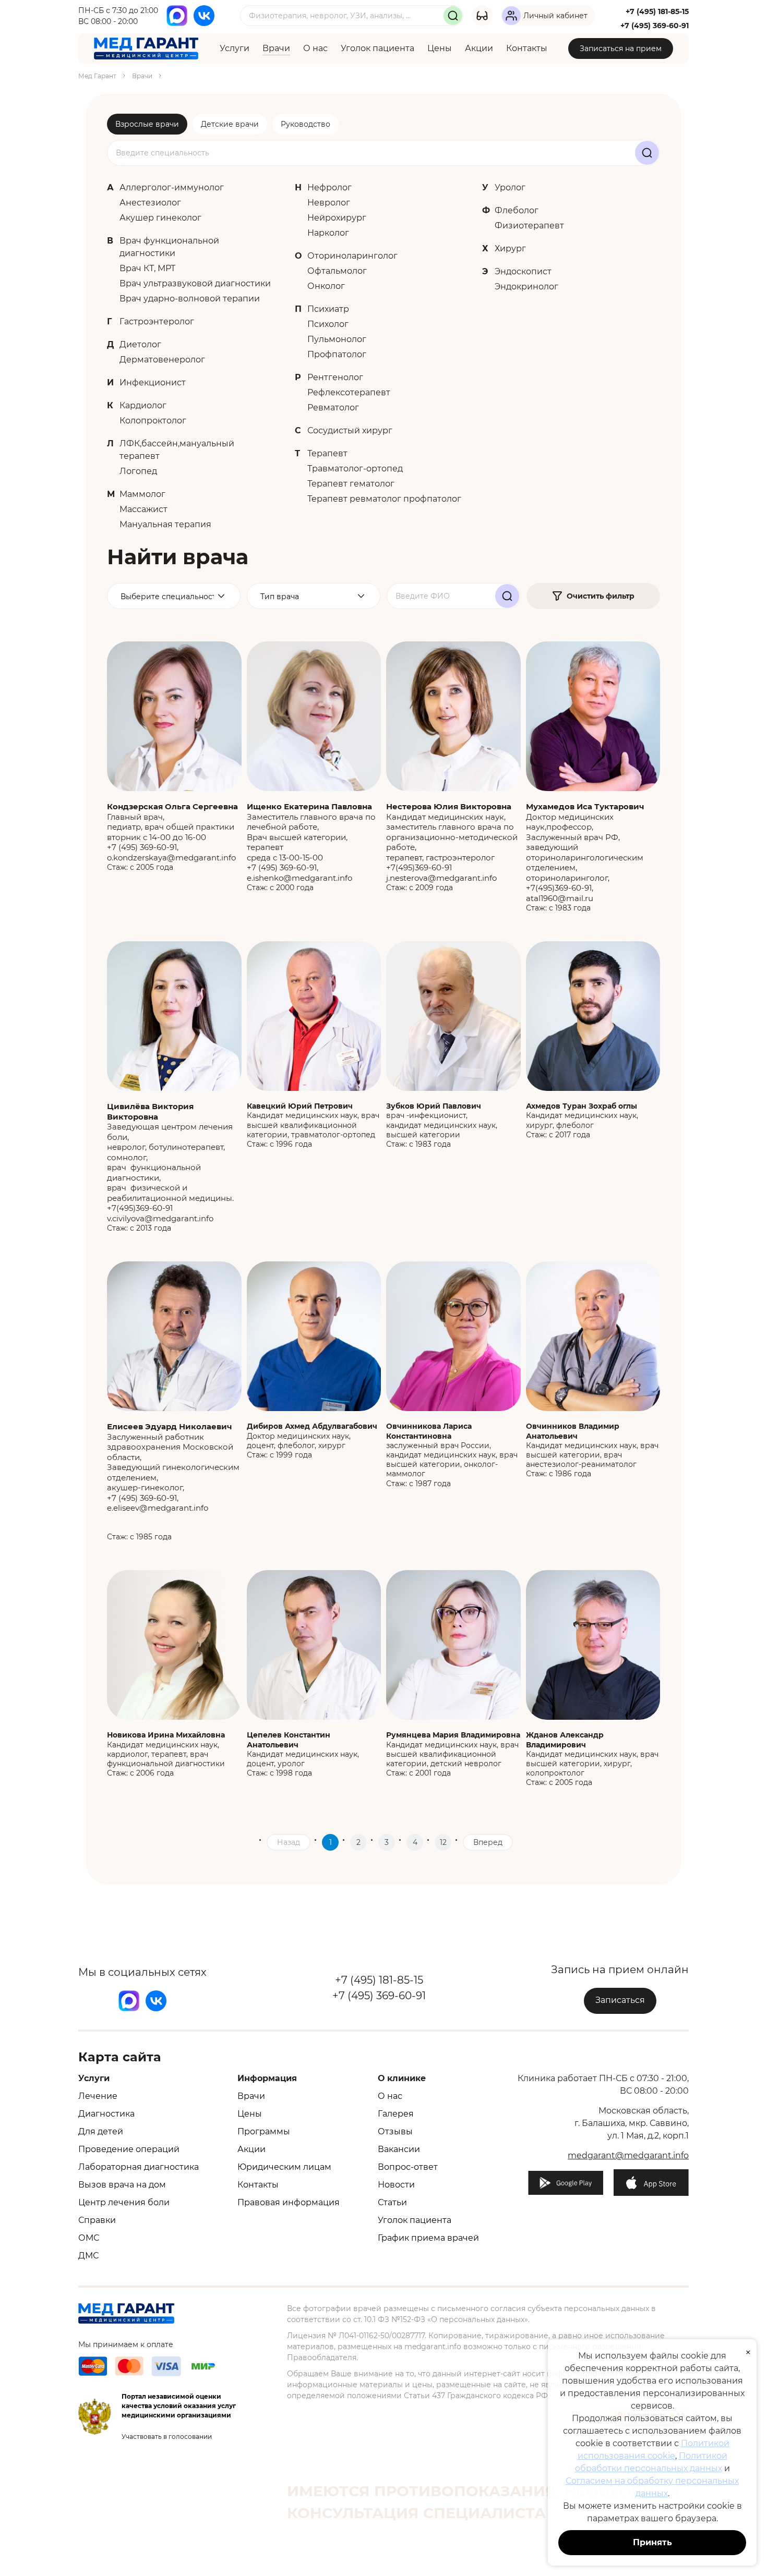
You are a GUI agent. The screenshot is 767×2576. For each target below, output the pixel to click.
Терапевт (327, 453)
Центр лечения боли (124, 2202)
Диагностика (106, 2114)
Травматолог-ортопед (355, 469)
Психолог (328, 324)
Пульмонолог (337, 339)
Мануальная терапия (165, 524)
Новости (396, 2185)
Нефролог (329, 187)
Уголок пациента (377, 48)
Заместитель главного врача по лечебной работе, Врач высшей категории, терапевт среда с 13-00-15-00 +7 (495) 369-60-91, (311, 837)
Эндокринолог (526, 287)
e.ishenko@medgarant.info (299, 878)
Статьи (392, 2202)
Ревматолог (333, 408)
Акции (479, 48)
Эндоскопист (523, 271)
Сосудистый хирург (350, 430)
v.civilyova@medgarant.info (160, 1218)
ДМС (88, 2256)
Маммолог (142, 494)
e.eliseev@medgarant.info (158, 1508)
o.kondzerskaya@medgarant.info (171, 858)
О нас (315, 48)
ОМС (89, 2238)
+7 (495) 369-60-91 (655, 26)
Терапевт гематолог (351, 484)
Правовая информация (289, 2202)
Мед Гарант (97, 76)
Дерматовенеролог (162, 360)
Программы (264, 2131)
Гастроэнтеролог (157, 321)
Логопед (138, 471)
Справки (97, 2220)
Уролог (510, 187)
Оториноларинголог (352, 256)
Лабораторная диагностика (139, 2167)
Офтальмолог (337, 271)
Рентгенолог (335, 377)
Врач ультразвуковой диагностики (195, 283)
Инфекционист (153, 382)
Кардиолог (143, 405)
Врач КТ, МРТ (147, 268)
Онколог (326, 286)
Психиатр (328, 309)
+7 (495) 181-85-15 (657, 11)
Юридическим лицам (284, 2167)
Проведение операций (129, 2149)
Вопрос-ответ (408, 2167)
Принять (652, 2542)
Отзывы (395, 2131)
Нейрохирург (337, 218)
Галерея (396, 2114)
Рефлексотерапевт (349, 392)
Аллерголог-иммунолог (172, 187)
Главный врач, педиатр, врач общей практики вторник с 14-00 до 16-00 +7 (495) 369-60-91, (172, 827)
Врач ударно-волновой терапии (190, 299)
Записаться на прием (621, 48)
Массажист (143, 509)
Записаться (620, 2000)
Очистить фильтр (601, 596)
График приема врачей (428, 2238)
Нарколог (328, 233)
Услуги (235, 48)
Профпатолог (337, 354)
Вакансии (399, 2149)
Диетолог (140, 344)
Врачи (276, 48)
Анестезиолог (150, 203)
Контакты (527, 48)
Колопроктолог (153, 421)
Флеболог (517, 210)
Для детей (101, 2131)
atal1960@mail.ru (560, 898)
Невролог (329, 203)
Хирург (510, 248)
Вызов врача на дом (122, 2185)
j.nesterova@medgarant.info (441, 878)
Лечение (98, 2096)
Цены (440, 48)
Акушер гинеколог (160, 218)
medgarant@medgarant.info (628, 2155)
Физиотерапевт (529, 226)
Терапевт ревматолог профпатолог (384, 499)
